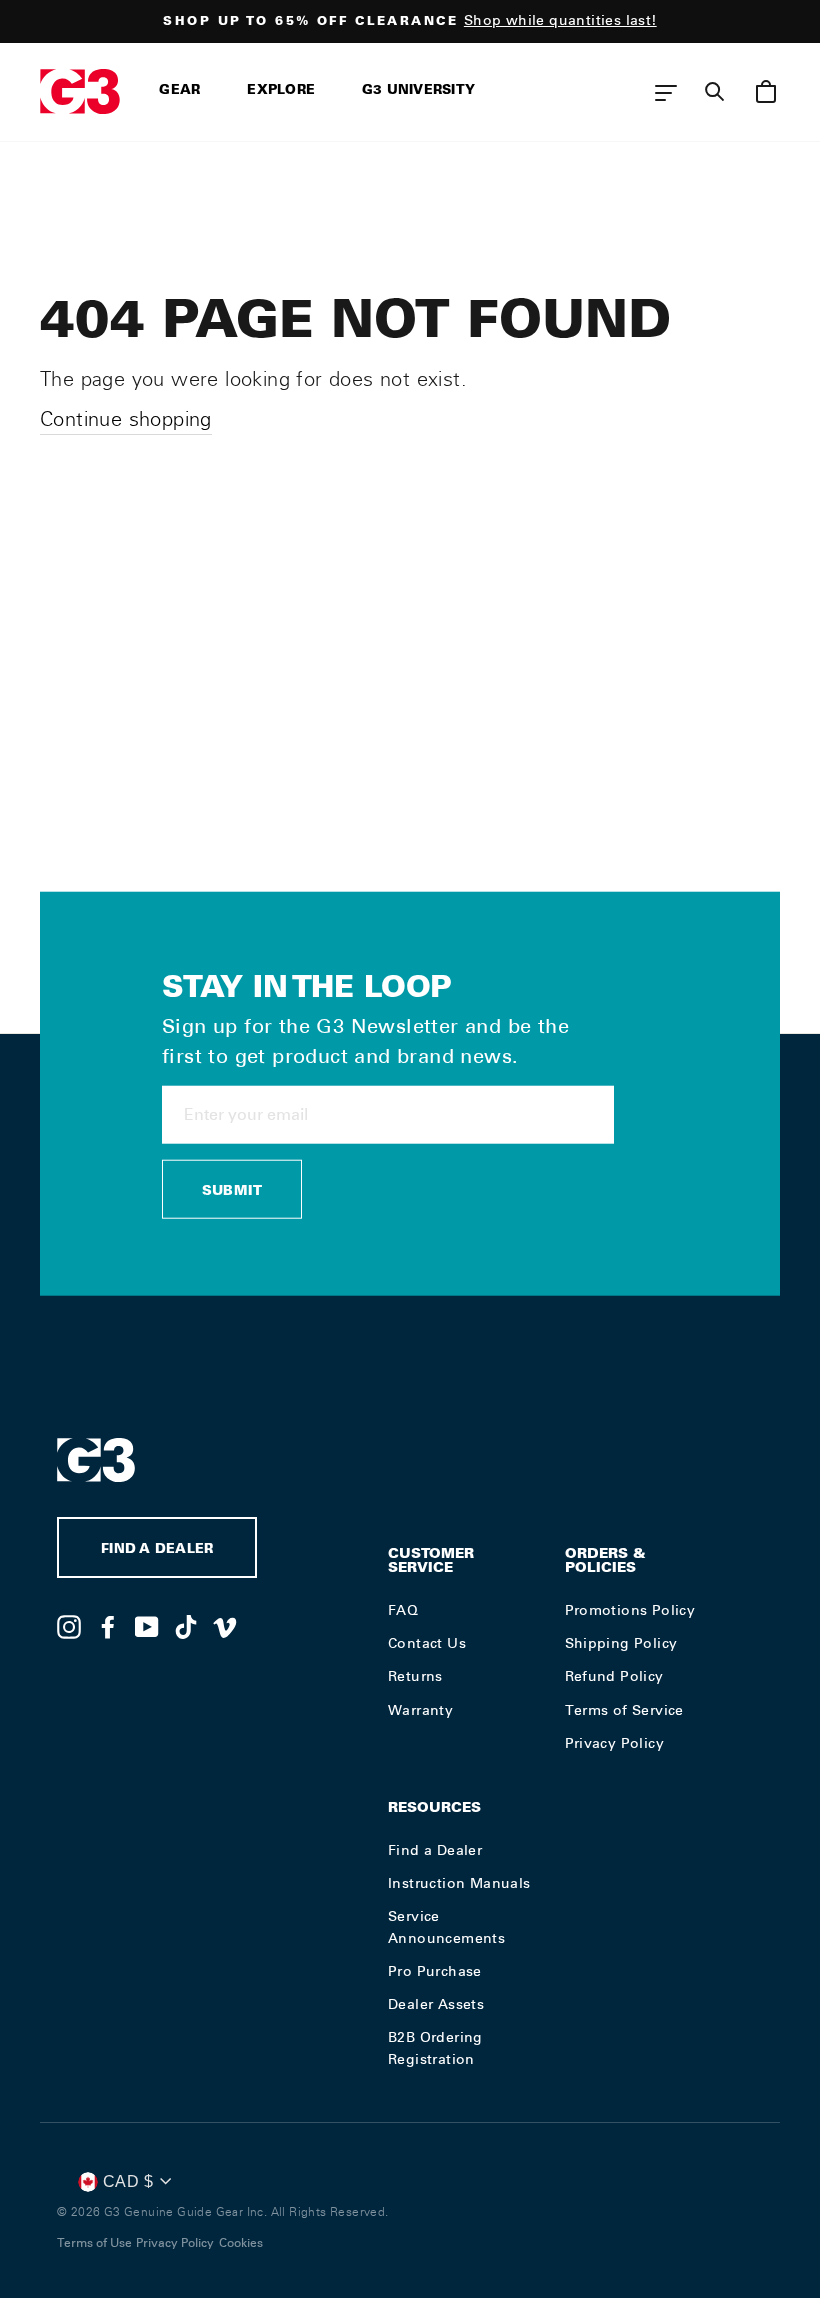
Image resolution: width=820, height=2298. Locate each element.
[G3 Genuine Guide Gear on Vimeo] (225, 1626)
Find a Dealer (435, 1850)
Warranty (420, 1710)
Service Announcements (446, 1927)
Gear (179, 91)
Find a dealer (157, 1550)
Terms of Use (94, 2243)
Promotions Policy (630, 1610)
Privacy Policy (615, 1743)
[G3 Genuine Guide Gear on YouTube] (147, 1626)
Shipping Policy (621, 1643)
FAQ (403, 1610)
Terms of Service (624, 1710)
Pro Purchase (435, 1971)
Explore (281, 91)
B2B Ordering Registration (435, 2048)
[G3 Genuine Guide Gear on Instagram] (69, 1626)
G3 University (418, 91)
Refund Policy (614, 1676)
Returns (415, 1676)
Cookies (241, 2243)
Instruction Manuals (459, 1883)
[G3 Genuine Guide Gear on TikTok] (186, 1626)
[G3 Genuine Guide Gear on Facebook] (108, 1626)
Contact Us (427, 1643)
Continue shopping (126, 419)
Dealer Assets (436, 2004)
